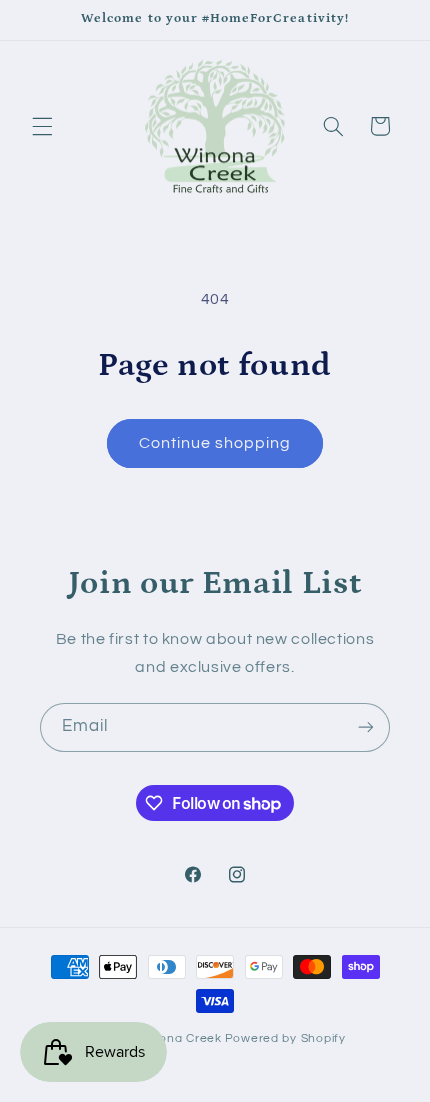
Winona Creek (179, 1038)
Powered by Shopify (285, 1038)
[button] (42, 126)
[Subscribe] (366, 727)
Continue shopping (215, 443)
